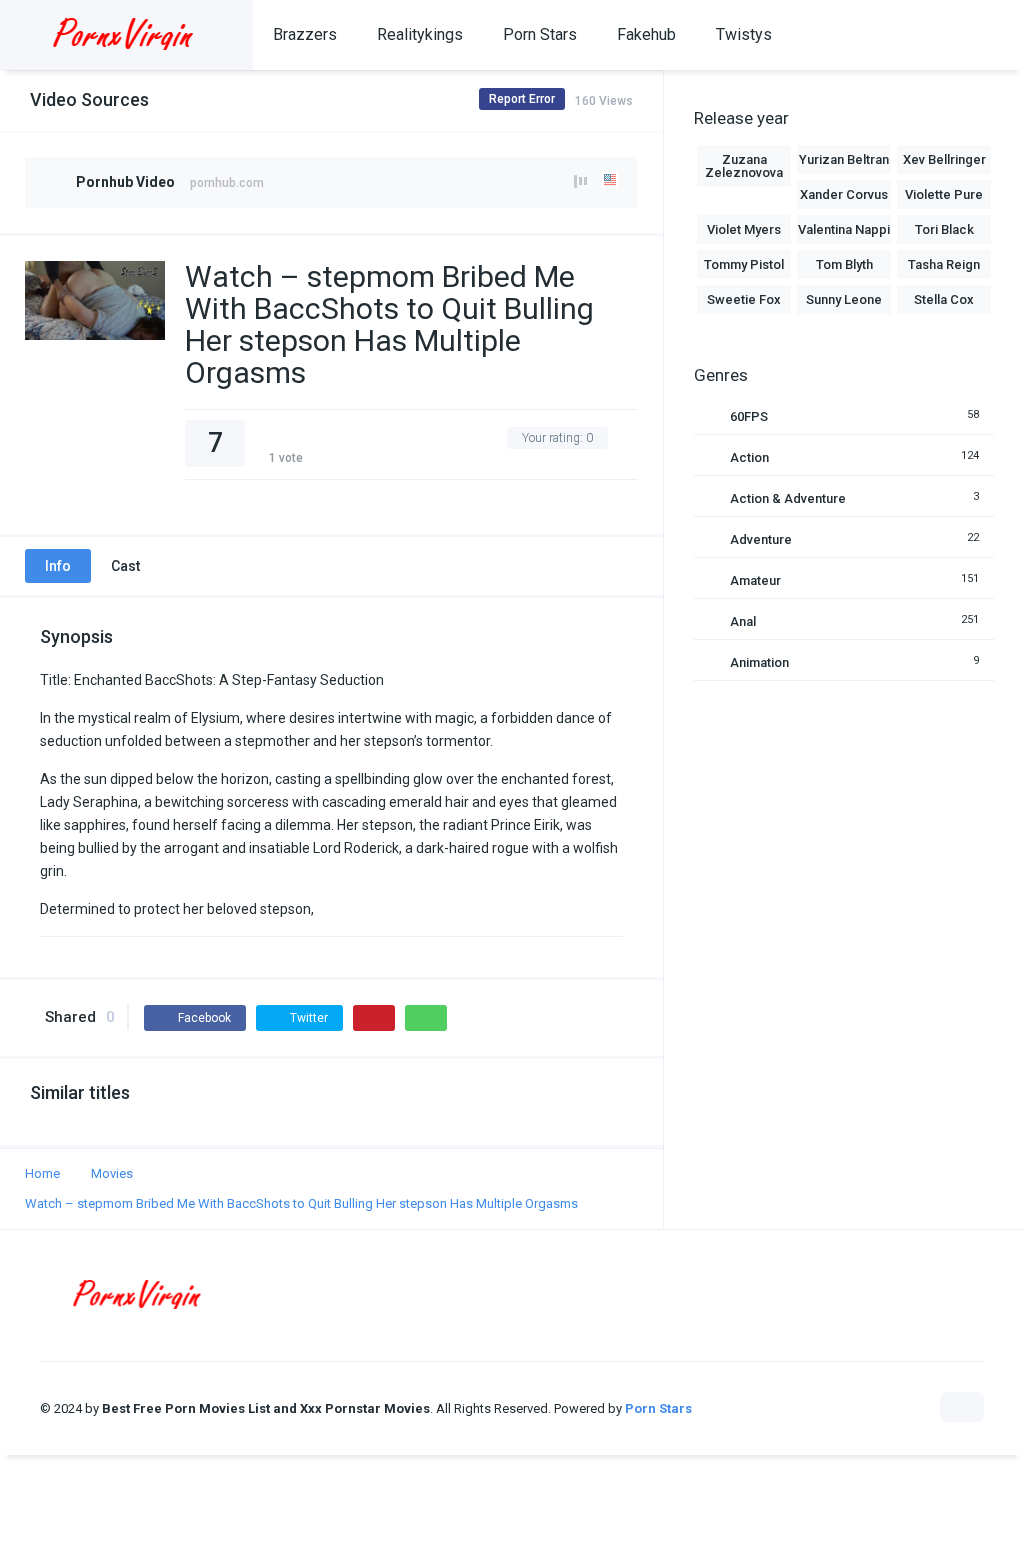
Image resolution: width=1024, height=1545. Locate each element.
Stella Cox (944, 299)
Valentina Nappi (844, 229)
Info (58, 566)
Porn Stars (540, 34)
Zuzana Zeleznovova (744, 166)
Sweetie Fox (744, 299)
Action (749, 457)
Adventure (761, 539)
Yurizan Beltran (844, 159)
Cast (125, 566)
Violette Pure (944, 194)
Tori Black (944, 229)
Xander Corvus (844, 194)
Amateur (755, 580)
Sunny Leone (844, 299)
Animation (759, 662)
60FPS (749, 416)
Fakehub (646, 34)
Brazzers (305, 34)
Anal (743, 621)
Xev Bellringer (944, 159)
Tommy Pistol (744, 264)
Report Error (522, 99)
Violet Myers (744, 229)
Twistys (744, 34)
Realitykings (420, 34)
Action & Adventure (788, 498)
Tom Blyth (844, 264)
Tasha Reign (944, 264)
